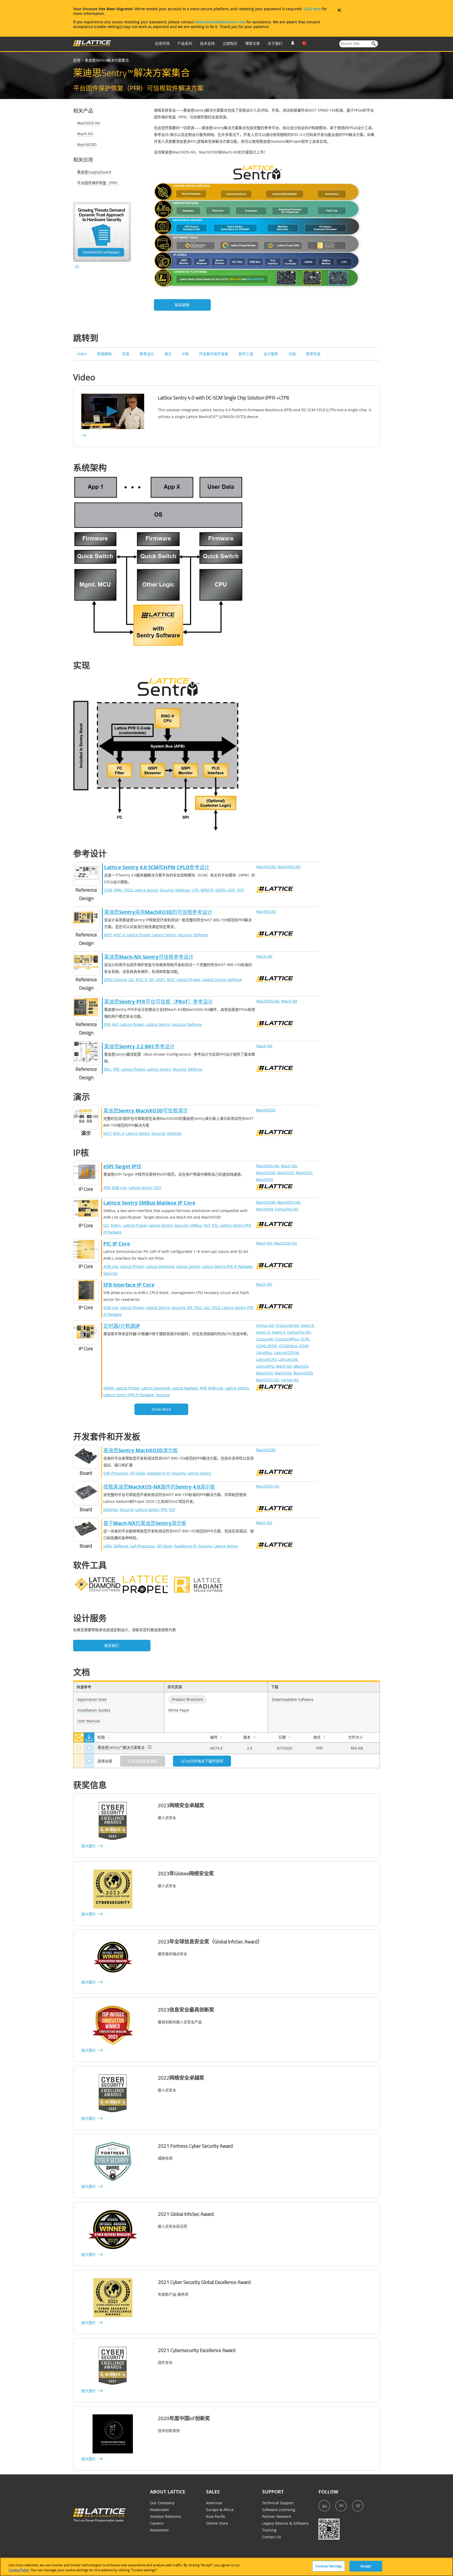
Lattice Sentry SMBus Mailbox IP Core (149, 1203)
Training (269, 2530)
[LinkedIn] (324, 2506)
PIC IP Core (117, 1244)
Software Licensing (279, 2510)
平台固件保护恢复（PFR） (99, 183)
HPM (118, 890)
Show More (161, 1409)
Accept (366, 2566)
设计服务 (271, 354)
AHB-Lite (119, 1188)
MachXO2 (304, 1173)
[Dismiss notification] (339, 10)
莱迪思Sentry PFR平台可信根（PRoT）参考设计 (158, 1002)
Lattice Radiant (185, 1388)
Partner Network (277, 2516)
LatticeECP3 (266, 1359)
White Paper (179, 1710)
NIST (108, 935)
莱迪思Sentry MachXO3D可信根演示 (145, 1111)
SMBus (196, 1225)
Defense (183, 890)
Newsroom (159, 2510)
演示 (168, 354)
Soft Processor (116, 1473)
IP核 (185, 354)
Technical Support (278, 2503)
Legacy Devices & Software (285, 2523)
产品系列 (185, 43)
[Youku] (341, 2506)
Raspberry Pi (158, 1473)
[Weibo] (358, 2506)
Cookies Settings (328, 2566)
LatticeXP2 (265, 1366)
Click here (312, 9)
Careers (157, 2523)
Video (82, 354)
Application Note (92, 1699)
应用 (77, 60)
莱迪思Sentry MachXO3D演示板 (141, 1450)
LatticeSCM (288, 1359)
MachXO (301, 1366)
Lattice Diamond (160, 1266)
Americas (214, 2503)
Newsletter (160, 2530)
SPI (151, 980)
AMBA (109, 1388)
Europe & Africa (220, 2510)
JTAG (198, 1308)
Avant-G (263, 1332)
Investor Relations (166, 2516)
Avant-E (307, 1325)
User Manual (89, 1721)
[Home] (92, 45)
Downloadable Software (293, 1699)
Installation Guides (94, 1710)
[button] (374, 44)
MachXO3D (87, 144)
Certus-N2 (290, 1380)
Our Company (162, 2503)
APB (107, 1188)
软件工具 (246, 354)
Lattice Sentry (146, 890)
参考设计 (147, 354)
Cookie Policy (19, 2570)
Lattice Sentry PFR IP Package (227, 1266)
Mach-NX (85, 134)
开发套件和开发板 (214, 354)
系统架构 (104, 354)
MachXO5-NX (89, 123)
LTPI (195, 890)
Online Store (217, 2523)
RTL (215, 1225)
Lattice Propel (139, 935)
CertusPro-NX (287, 1209)
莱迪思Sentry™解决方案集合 (122, 1747)
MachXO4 (265, 1179)
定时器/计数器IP (122, 1326)
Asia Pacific (216, 2516)
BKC (108, 1069)
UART (160, 980)
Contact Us (272, 2537)
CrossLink (265, 1339)
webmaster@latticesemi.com (220, 22)
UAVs (108, 1546)
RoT (115, 1024)
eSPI (231, 890)
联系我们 (112, 1645)
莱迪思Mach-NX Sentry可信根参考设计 (149, 957)
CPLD (128, 890)
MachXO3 (285, 1173)
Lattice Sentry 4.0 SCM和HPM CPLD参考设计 (157, 867)
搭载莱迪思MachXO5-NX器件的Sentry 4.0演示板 (159, 1487)
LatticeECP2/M (286, 1353)
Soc (207, 1308)
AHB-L (116, 1225)
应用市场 (162, 43)
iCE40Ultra (288, 1346)
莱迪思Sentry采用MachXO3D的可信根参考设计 (158, 912)
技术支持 (207, 43)
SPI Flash (138, 1473)
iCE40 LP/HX (266, 1346)
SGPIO (220, 890)
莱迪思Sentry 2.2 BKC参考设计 (139, 1046)
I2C (131, 980)
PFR (107, 1024)
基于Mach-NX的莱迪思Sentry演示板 (145, 1523)
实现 (126, 354)
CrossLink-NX (287, 1325)
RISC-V (119, 935)
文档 (292, 354)
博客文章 (252, 43)
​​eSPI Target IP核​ (122, 1166)
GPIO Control (115, 980)
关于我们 (275, 43)
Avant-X (279, 1332)
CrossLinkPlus (287, 1339)
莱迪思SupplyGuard (94, 172)
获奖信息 (313, 354)
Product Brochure (187, 1699)
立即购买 (230, 43)
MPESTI (207, 890)
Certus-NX (265, 1325)
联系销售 (182, 305)
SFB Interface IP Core (129, 1285)
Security (167, 890)
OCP (240, 890)
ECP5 (305, 1339)
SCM (108, 890)
